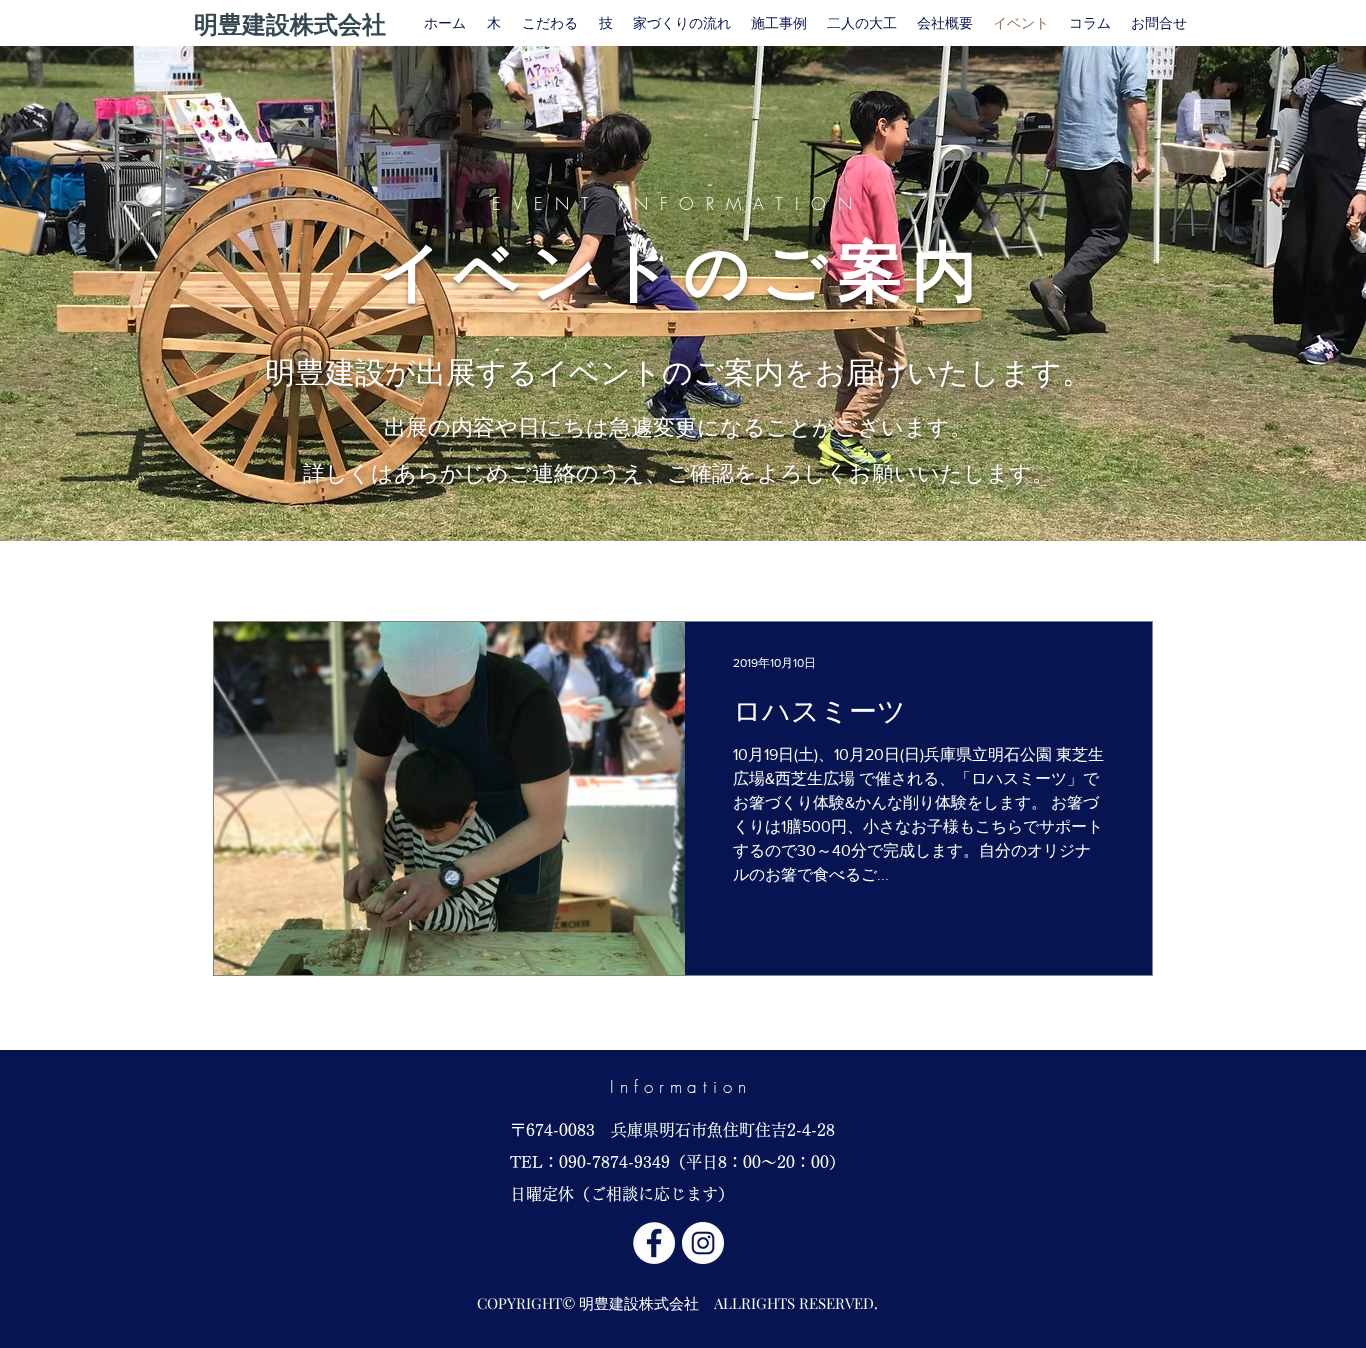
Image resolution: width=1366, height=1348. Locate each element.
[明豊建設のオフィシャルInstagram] (703, 1243)
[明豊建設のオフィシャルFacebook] (654, 1243)
